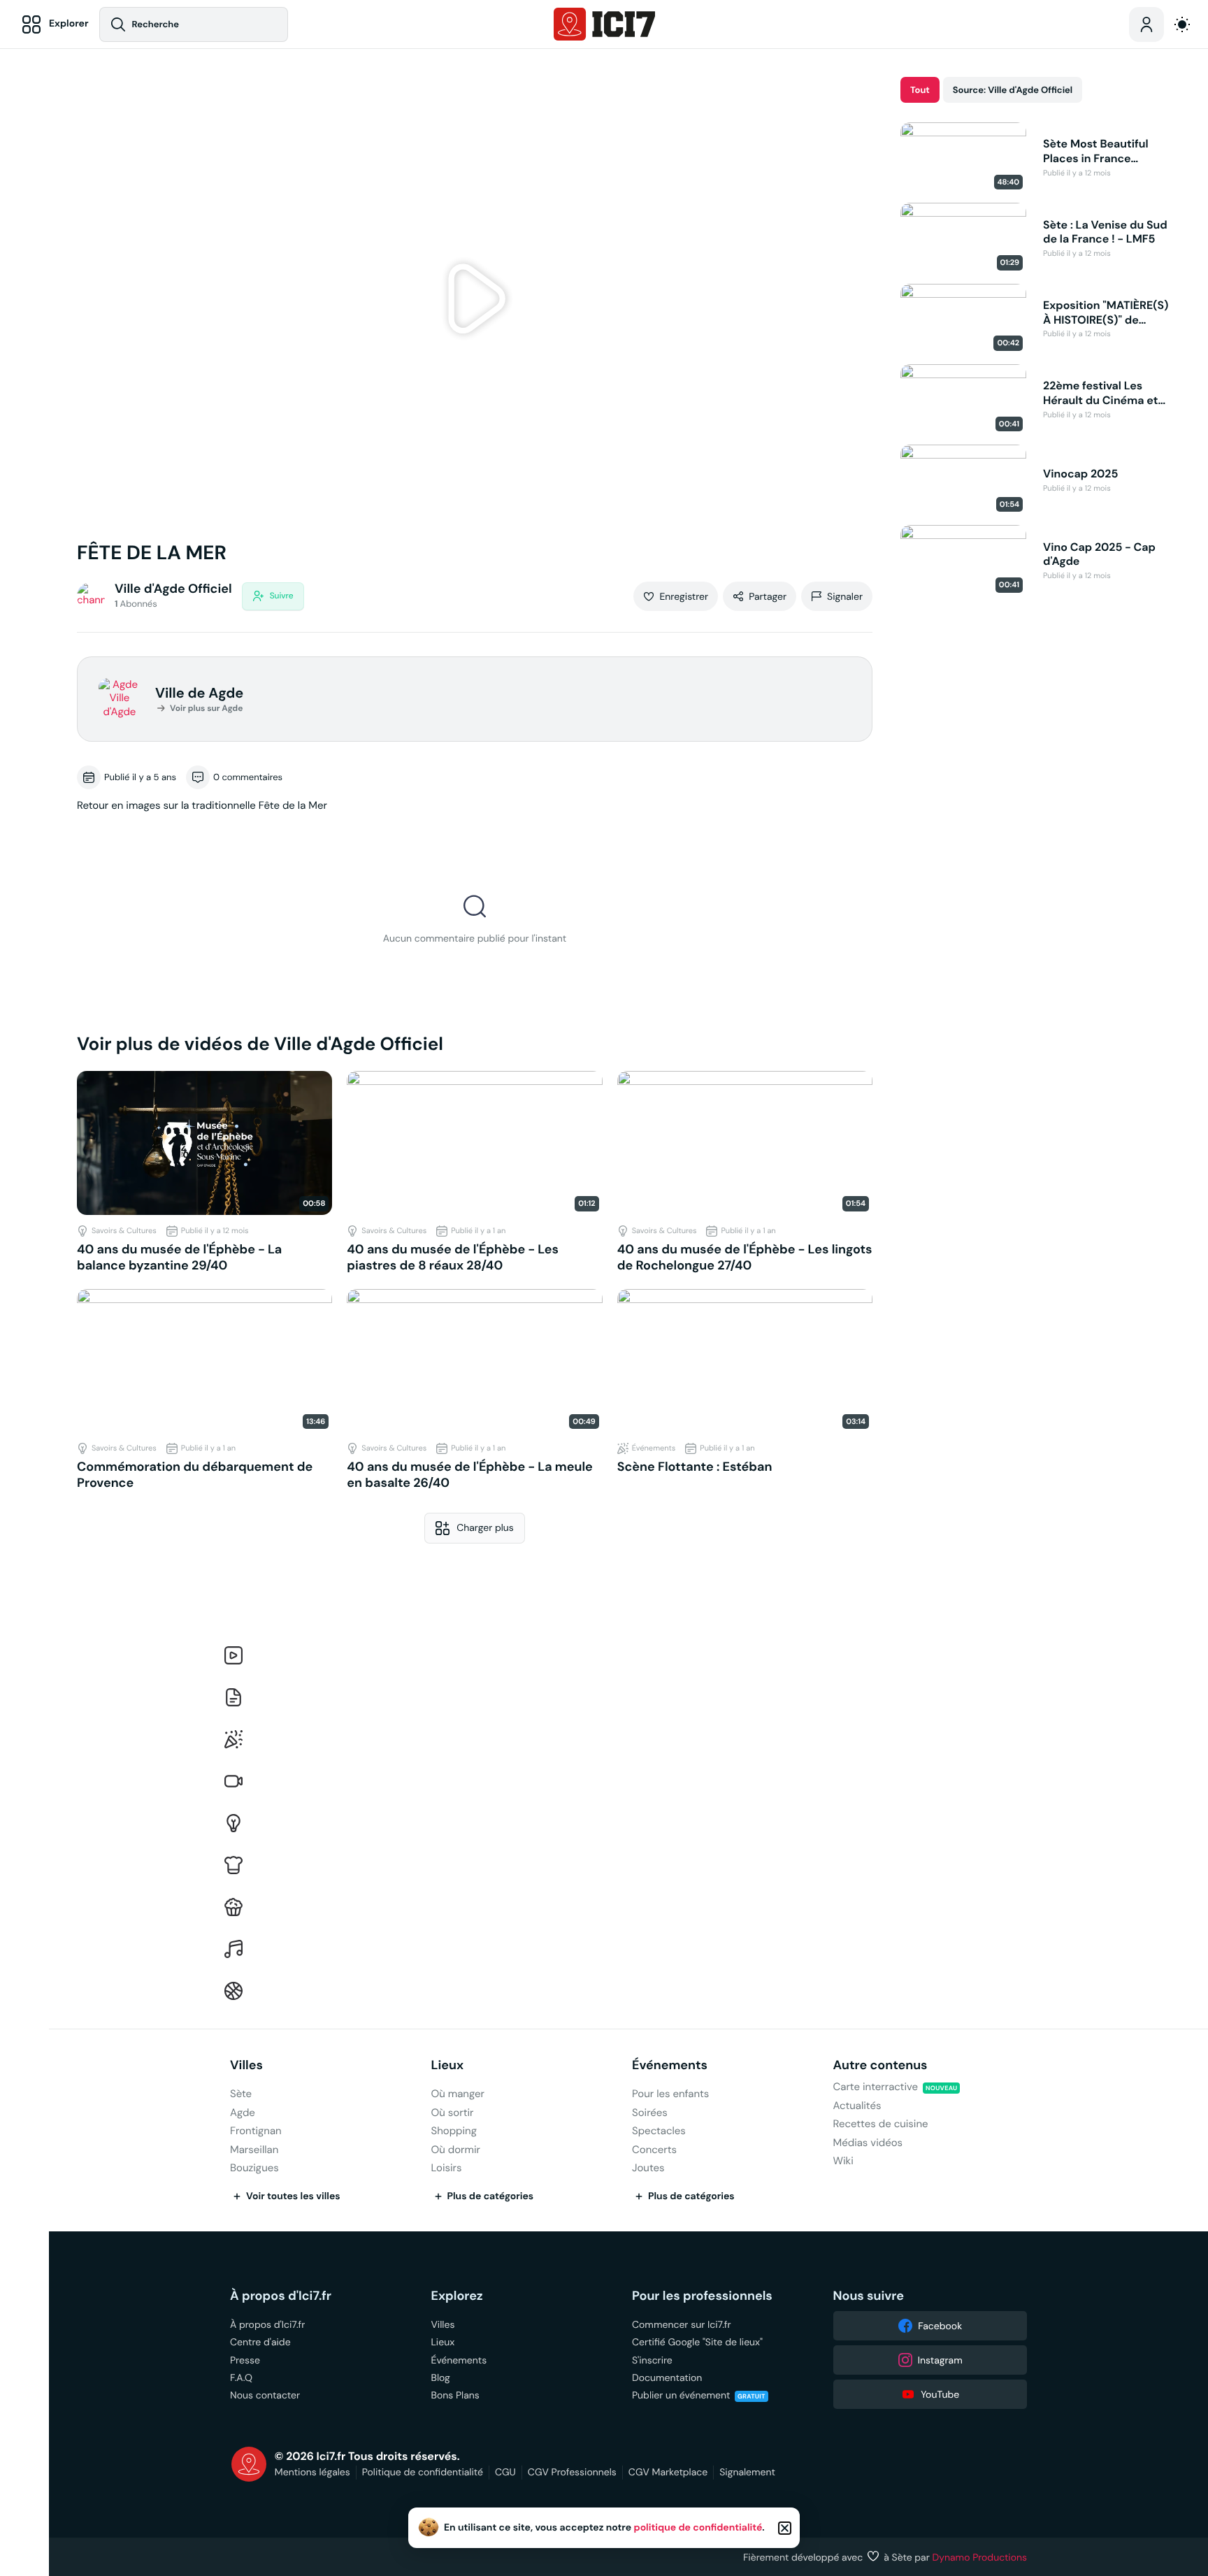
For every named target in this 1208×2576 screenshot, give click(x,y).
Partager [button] (768, 596)
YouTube (940, 2394)
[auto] (1182, 24)
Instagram (940, 2360)
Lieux (448, 2065)
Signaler (845, 596)
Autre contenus (880, 2065)
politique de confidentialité (698, 2528)
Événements (670, 2065)
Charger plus (485, 1527)
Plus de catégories (491, 2196)
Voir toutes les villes (293, 2196)
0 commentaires (248, 777)
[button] (475, 301)
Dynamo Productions (980, 2557)
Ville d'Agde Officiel (173, 589)
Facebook (940, 2326)
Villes (246, 2065)
